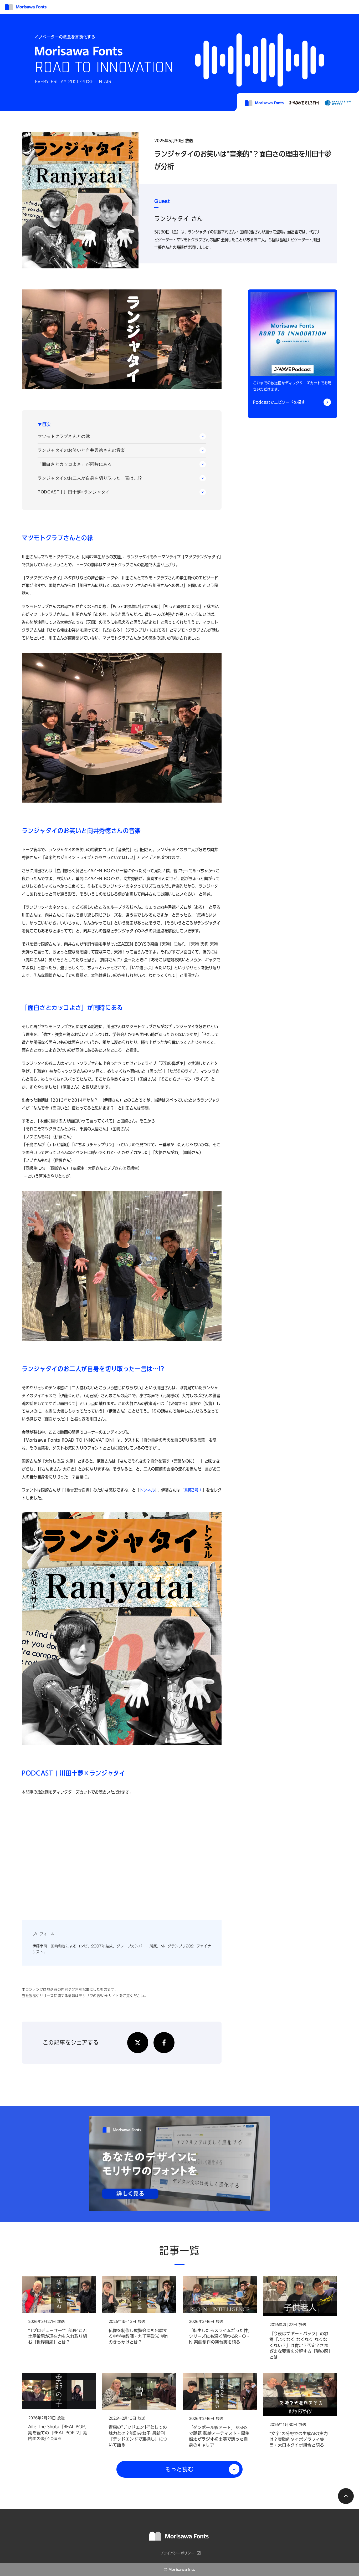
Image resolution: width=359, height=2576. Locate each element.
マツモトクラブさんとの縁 (64, 436)
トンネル (147, 1490)
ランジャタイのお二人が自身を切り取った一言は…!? (90, 478)
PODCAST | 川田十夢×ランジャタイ (74, 492)
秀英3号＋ (193, 1490)
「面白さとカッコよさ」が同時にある (75, 464)
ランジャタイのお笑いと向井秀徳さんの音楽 (81, 450)
